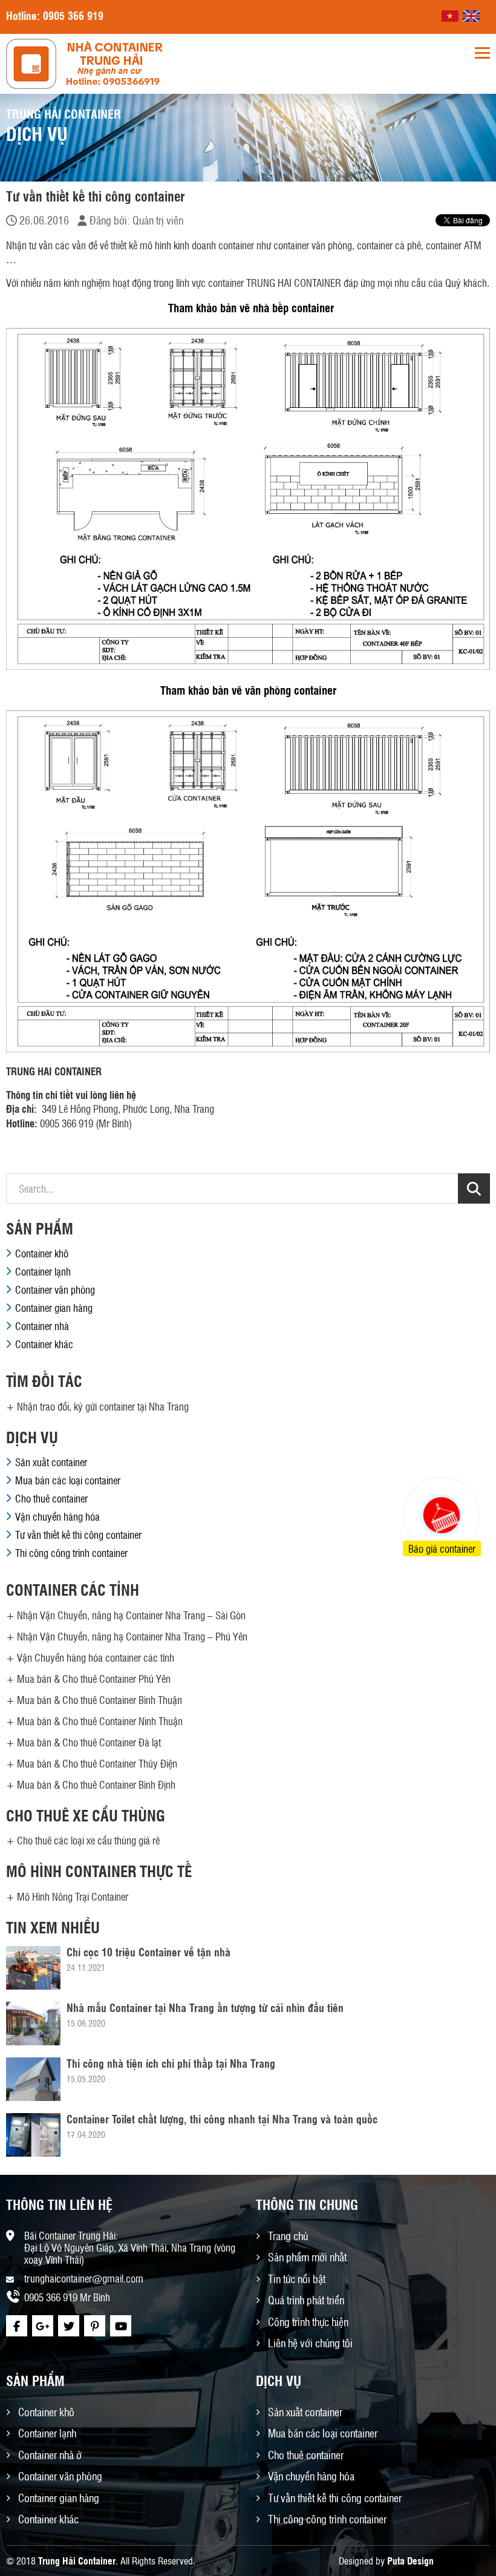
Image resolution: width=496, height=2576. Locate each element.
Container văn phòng (55, 1290)
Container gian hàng (54, 1308)
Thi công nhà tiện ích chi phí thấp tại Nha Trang (171, 2063)
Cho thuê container (51, 1498)
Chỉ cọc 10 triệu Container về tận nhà (148, 1952)
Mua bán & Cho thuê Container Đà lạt (89, 1742)
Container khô (42, 1253)
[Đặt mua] (426, 1470)
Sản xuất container (51, 1462)
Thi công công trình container (71, 1553)
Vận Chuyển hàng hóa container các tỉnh (96, 1657)
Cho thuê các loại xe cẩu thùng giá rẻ (88, 1840)
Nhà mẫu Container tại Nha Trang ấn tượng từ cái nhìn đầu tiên (205, 2007)
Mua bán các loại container (68, 1480)
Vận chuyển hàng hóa (57, 1516)
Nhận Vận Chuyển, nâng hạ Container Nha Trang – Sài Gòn (131, 1615)
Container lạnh (43, 1271)
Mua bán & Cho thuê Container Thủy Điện (97, 1763)
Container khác (44, 1344)
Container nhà (42, 1326)
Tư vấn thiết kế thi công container (78, 1535)
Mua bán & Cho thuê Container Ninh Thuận (100, 1721)
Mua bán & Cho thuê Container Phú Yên (94, 1679)
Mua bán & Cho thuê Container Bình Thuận (100, 1700)
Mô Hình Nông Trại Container (73, 1896)
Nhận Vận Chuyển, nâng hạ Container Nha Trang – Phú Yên (132, 1636)
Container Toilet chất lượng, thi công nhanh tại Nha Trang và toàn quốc (222, 2119)
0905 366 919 (73, 15)
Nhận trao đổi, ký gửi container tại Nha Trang (103, 1406)
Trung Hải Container (77, 2561)
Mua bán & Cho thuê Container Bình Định (96, 1785)
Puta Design (410, 2561)
